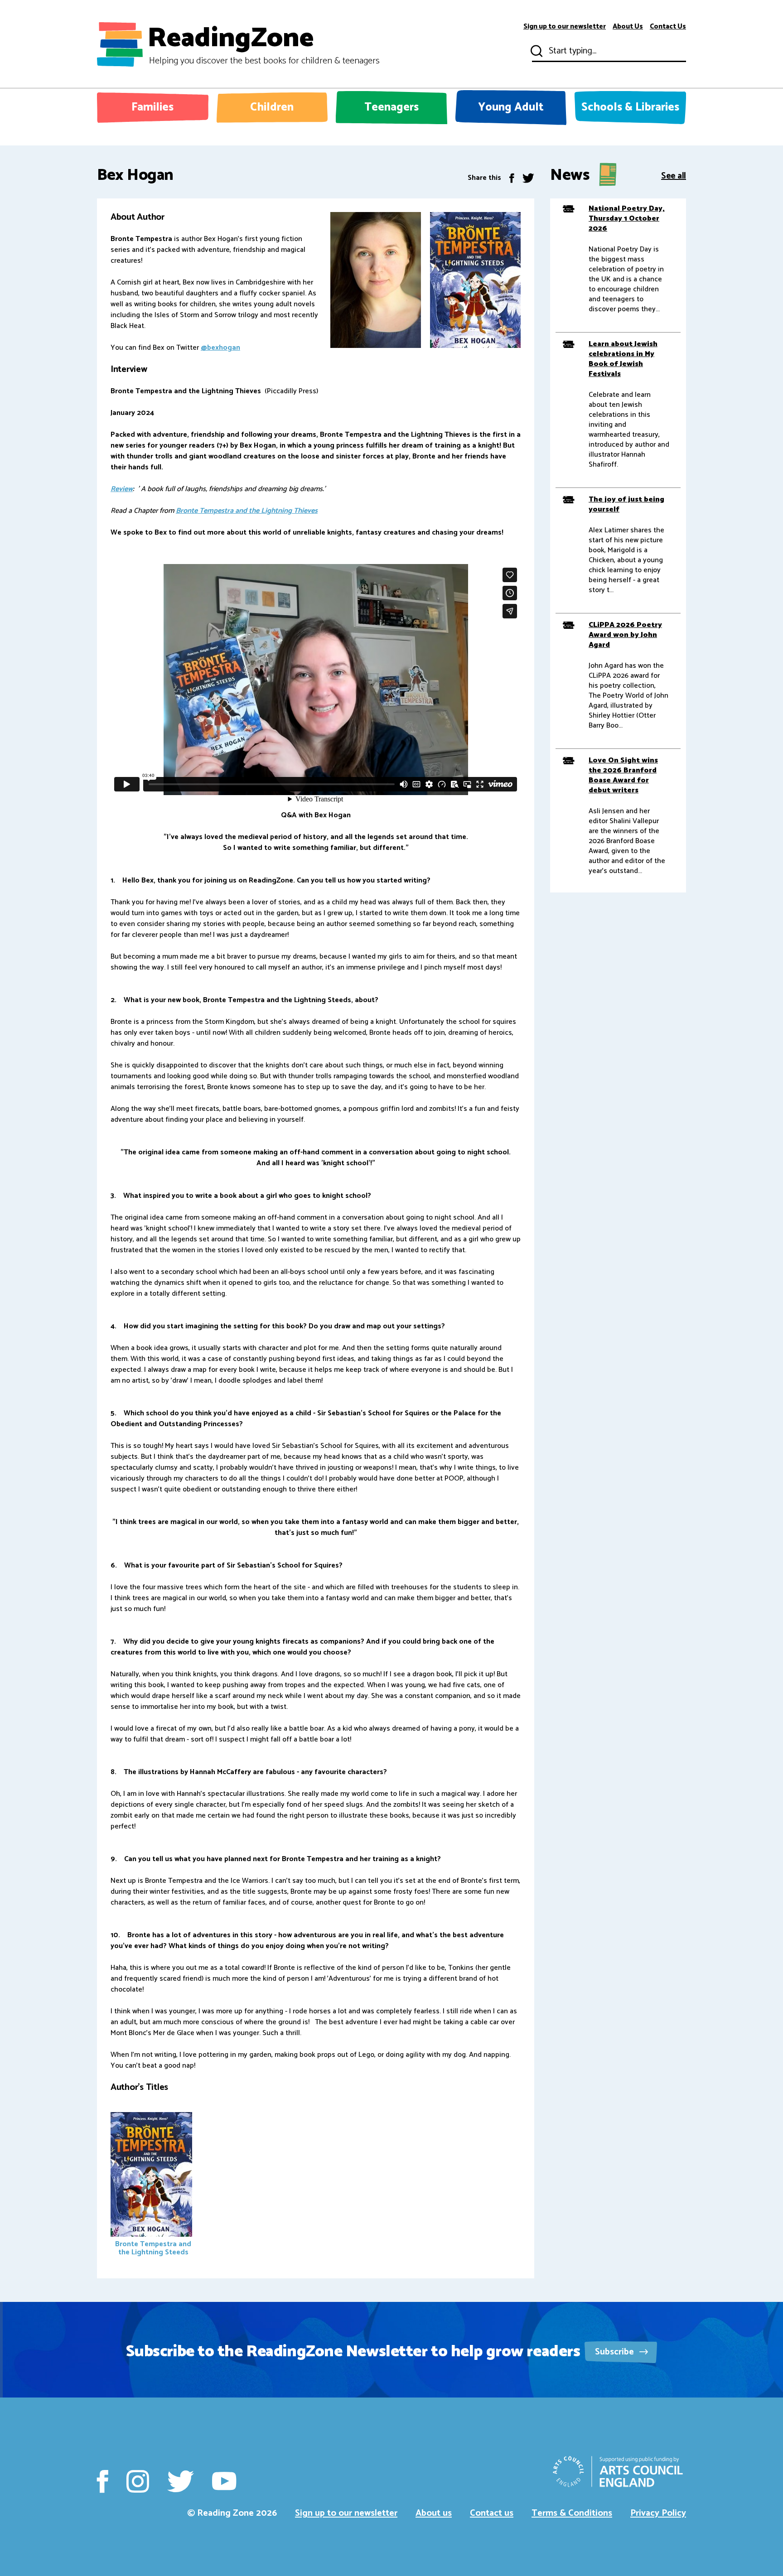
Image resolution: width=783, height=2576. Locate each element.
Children (272, 107)
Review (122, 489)
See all (674, 175)
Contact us (492, 2513)
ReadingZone (263, 44)
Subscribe (616, 2352)
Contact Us (668, 27)
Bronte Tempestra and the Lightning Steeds (153, 2248)
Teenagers (391, 107)
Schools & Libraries (630, 107)
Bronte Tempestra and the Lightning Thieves (247, 511)
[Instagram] (138, 2481)
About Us (628, 27)
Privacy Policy (658, 2513)
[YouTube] (224, 2481)
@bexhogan (220, 348)
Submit (536, 51)
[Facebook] (512, 178)
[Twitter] (528, 178)
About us (434, 2513)
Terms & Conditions (572, 2513)
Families (152, 107)
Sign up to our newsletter (565, 27)
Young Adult (511, 107)
